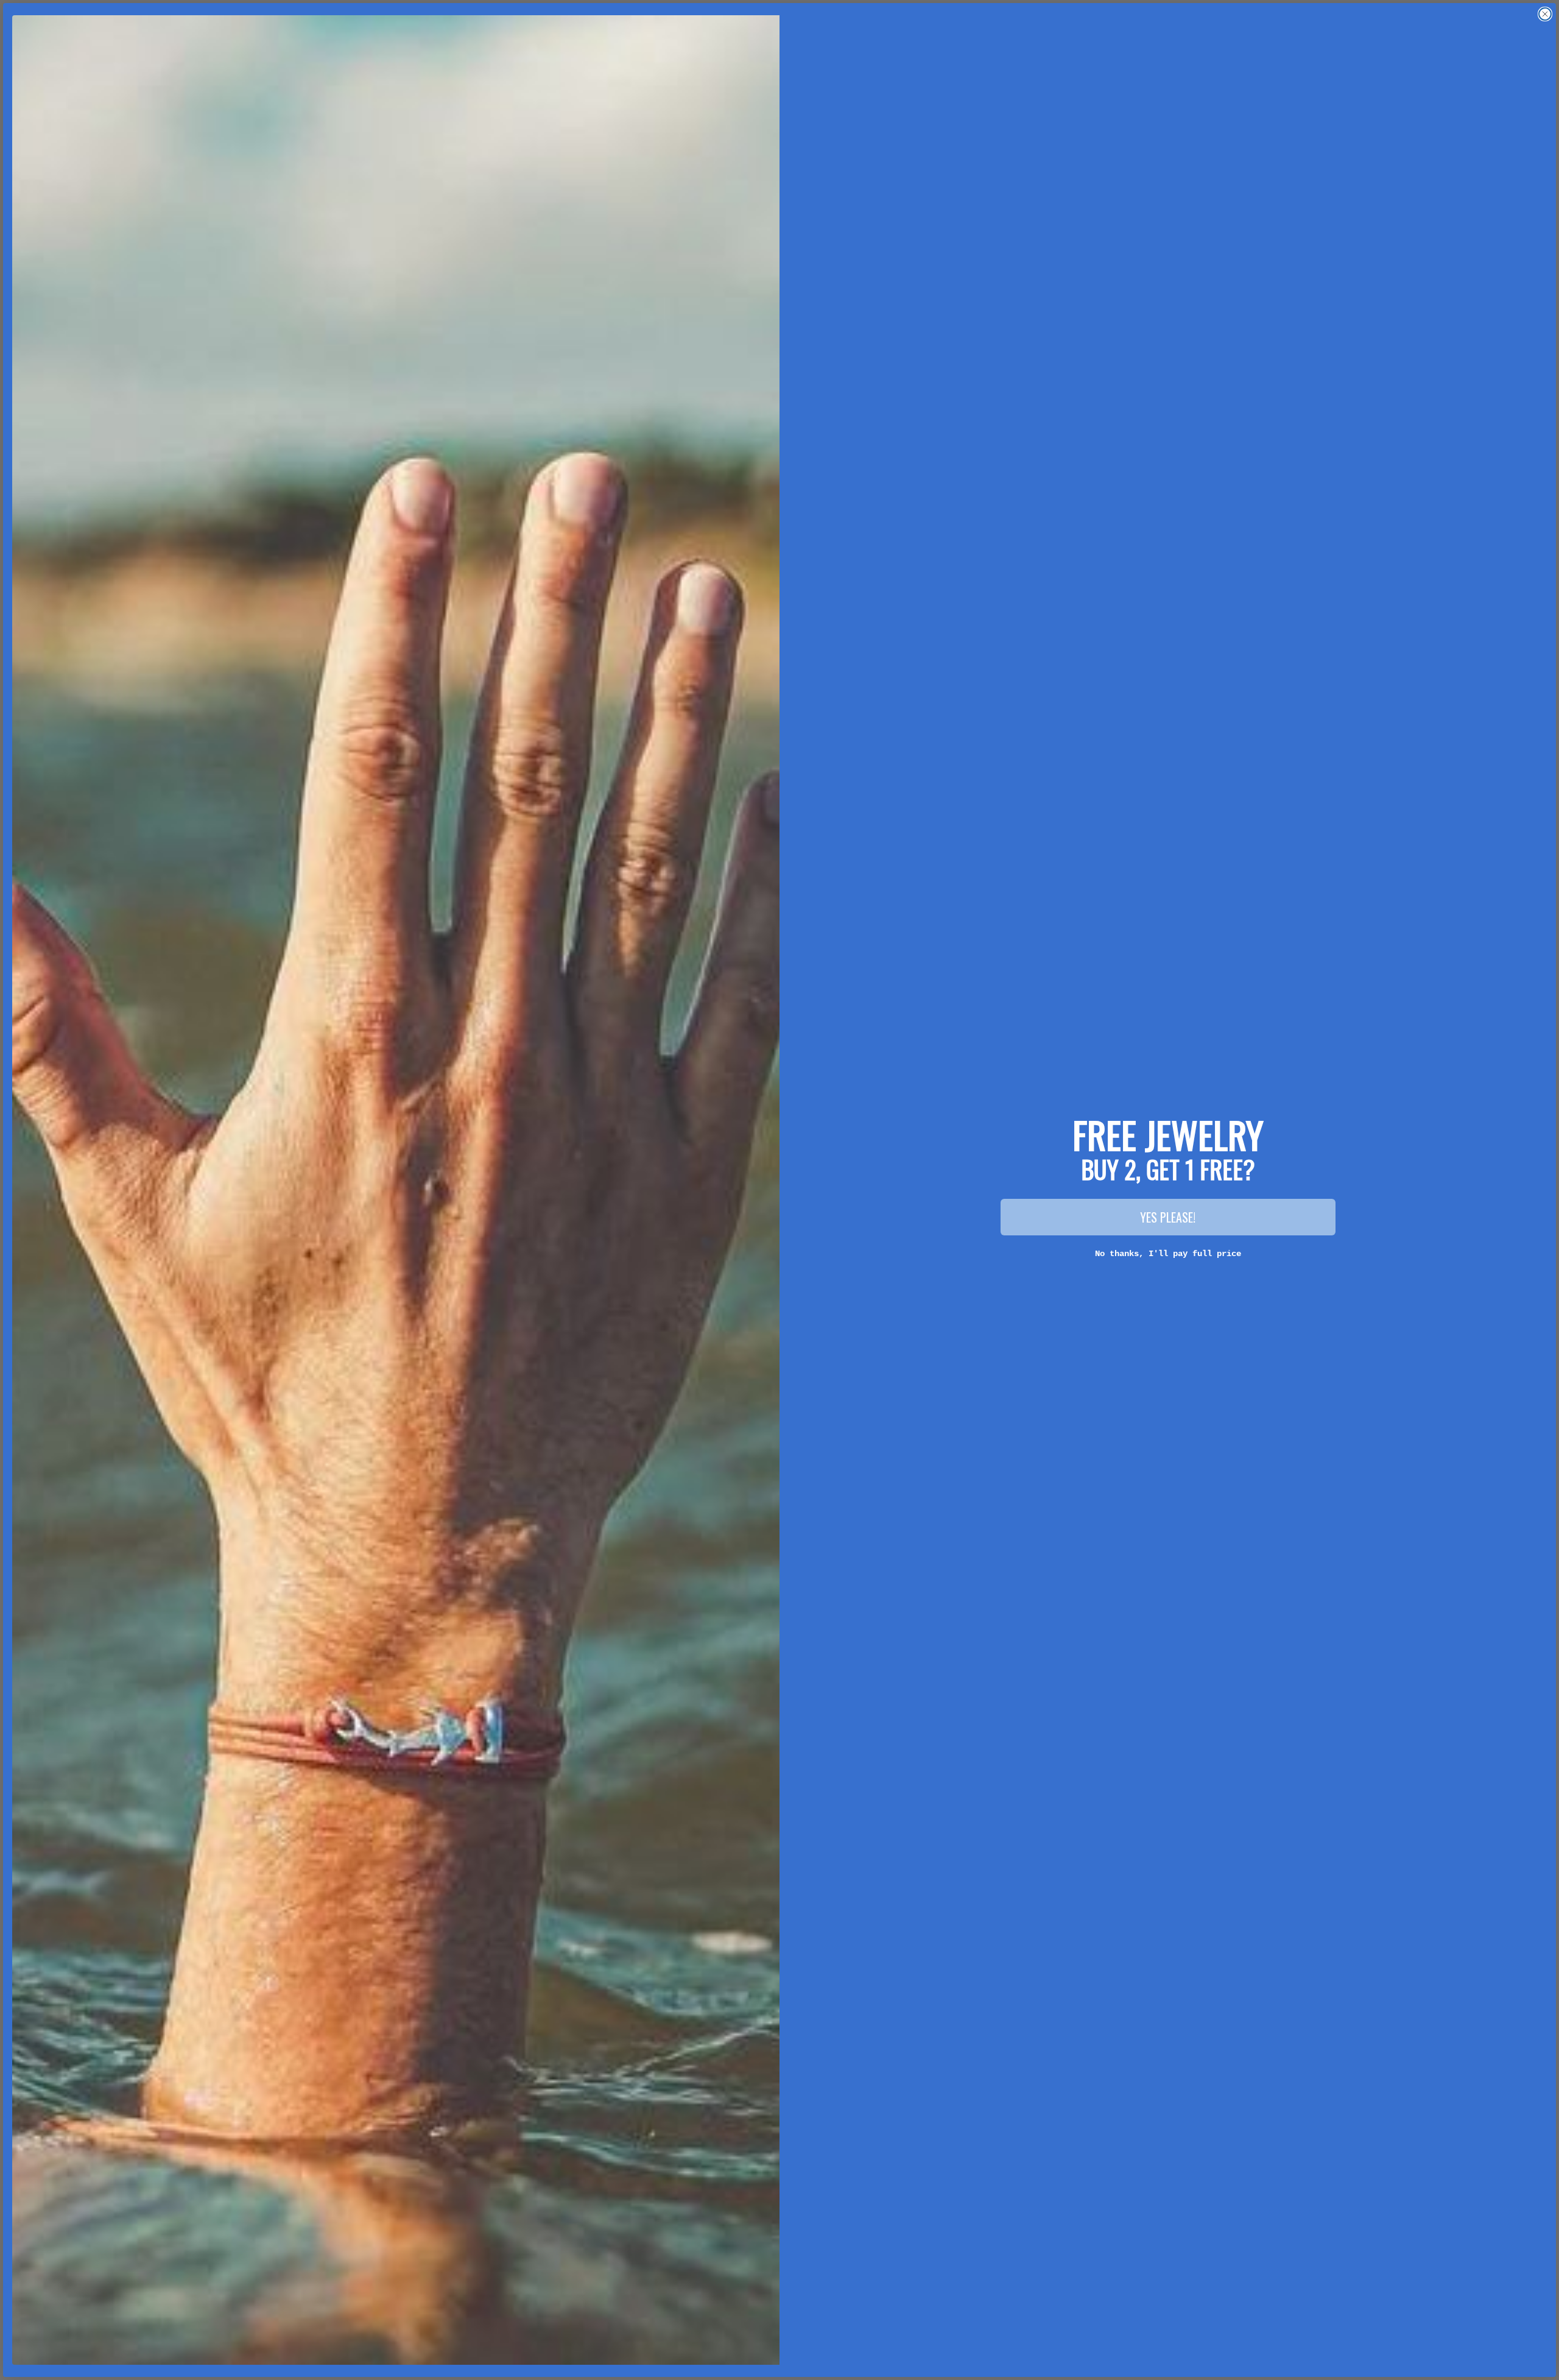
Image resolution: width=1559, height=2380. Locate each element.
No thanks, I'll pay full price (1168, 1254)
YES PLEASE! (1168, 1217)
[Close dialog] (1545, 14)
